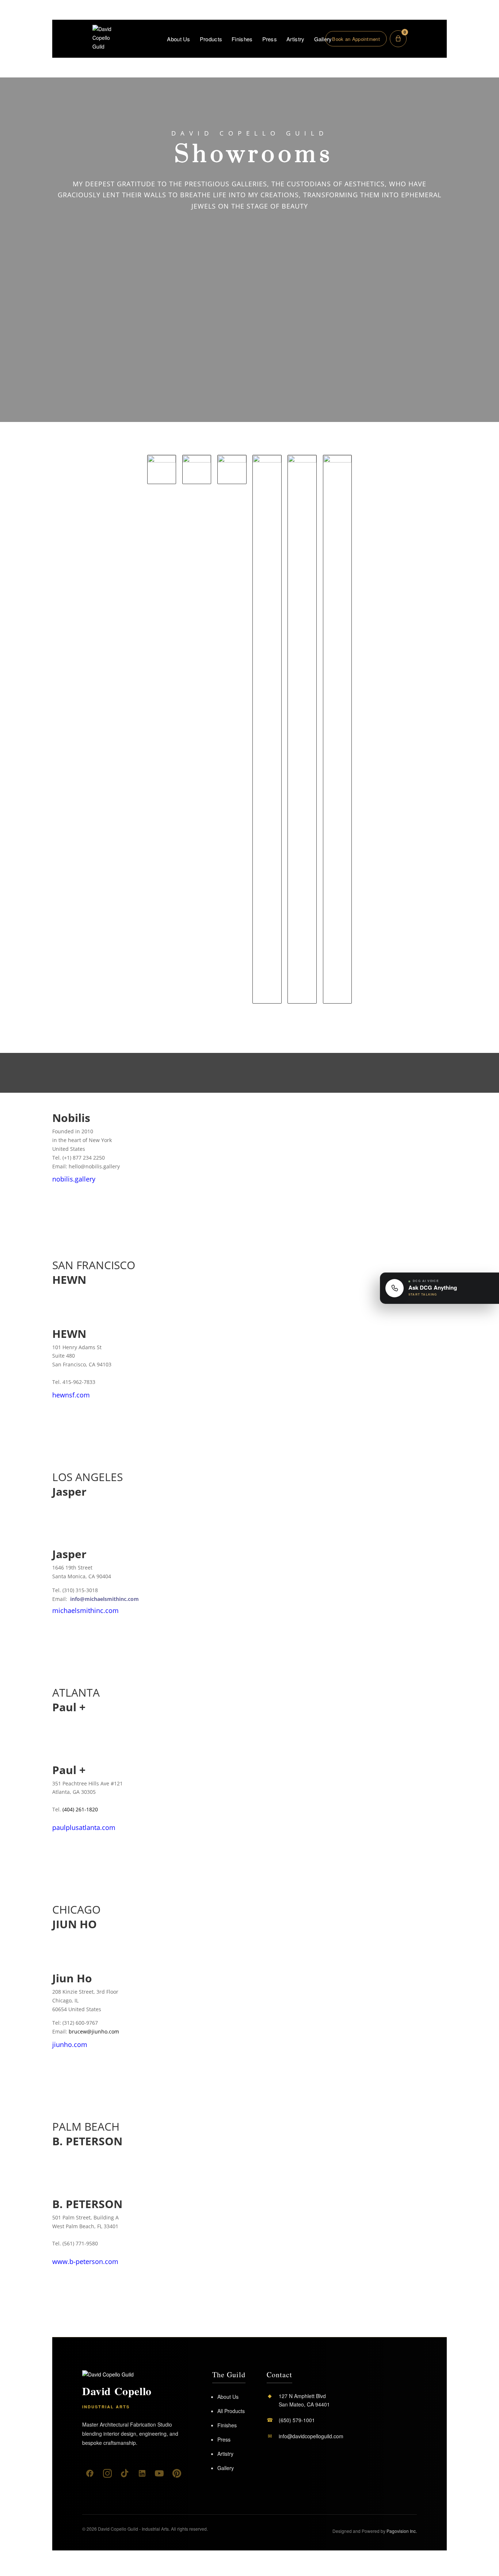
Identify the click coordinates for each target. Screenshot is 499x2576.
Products (211, 39)
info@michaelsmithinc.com (104, 1599)
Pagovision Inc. (402, 2531)
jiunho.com (70, 2044)
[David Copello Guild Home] (109, 2375)
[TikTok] (125, 2473)
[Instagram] (107, 2473)
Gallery (323, 39)
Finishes (242, 39)
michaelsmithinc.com (85, 1610)
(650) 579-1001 (297, 2420)
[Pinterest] (177, 2473)
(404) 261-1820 (80, 1809)
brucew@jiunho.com (94, 2031)
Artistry (295, 39)
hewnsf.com (71, 1395)
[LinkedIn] (142, 2473)
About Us (178, 39)
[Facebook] (90, 2473)
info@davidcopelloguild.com (311, 2436)
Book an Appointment (356, 39)
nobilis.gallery (74, 1179)
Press (270, 39)
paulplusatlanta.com (84, 1827)
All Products (231, 2411)
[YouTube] (159, 2473)
